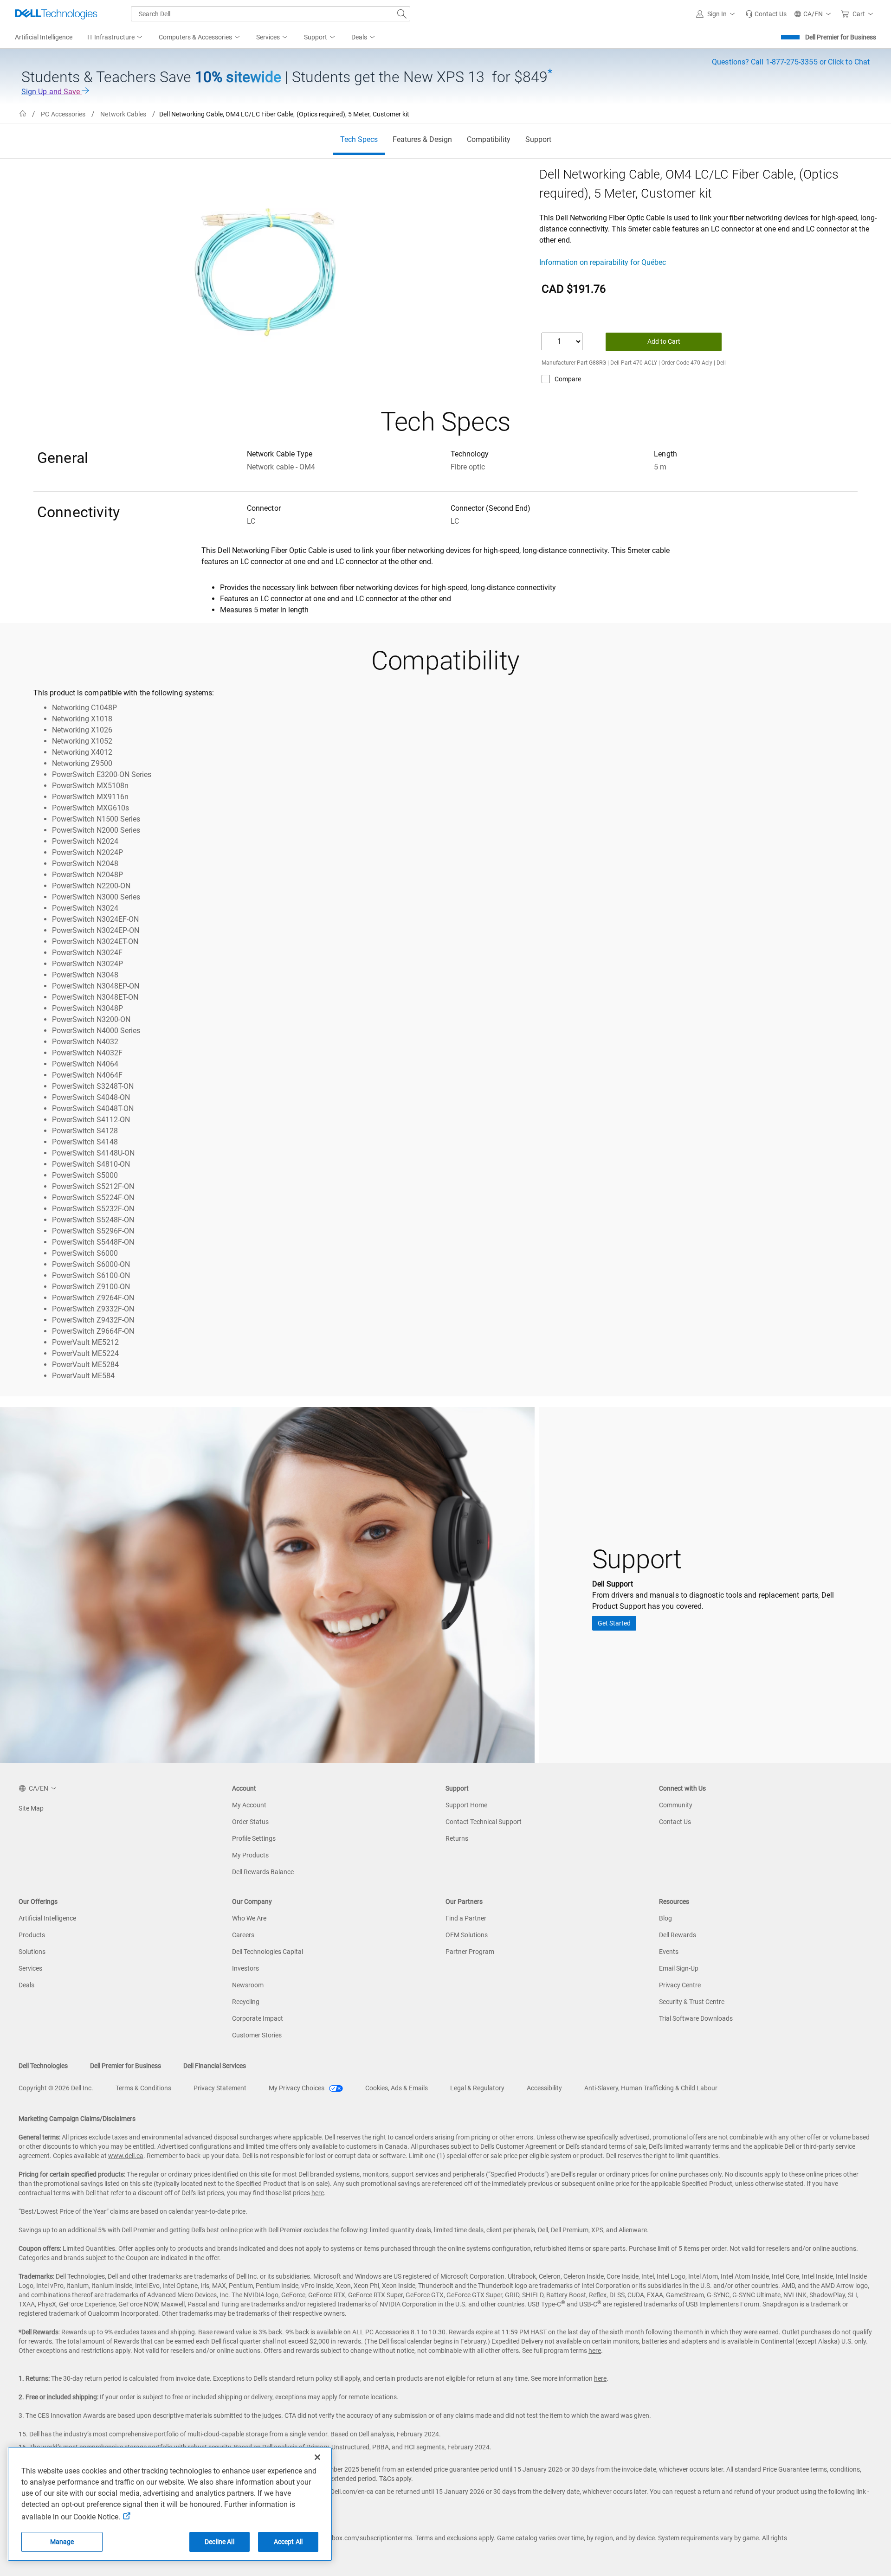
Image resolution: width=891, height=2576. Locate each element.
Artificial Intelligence (47, 1918)
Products (32, 1935)
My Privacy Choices (297, 2088)
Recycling (246, 2002)
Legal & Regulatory (477, 2088)
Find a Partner (466, 1918)
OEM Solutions (467, 1935)
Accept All (288, 2542)
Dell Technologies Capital (268, 1952)
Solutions (32, 1952)
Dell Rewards (678, 1935)
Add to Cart (664, 341)
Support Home (466, 1805)
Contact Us (675, 1822)
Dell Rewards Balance (263, 1872)
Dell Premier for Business (841, 37)
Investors (245, 1968)
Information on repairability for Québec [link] (603, 262)
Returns (457, 1838)
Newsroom (248, 1985)
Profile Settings (254, 1838)
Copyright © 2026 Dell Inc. (56, 2088)
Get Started (614, 1623)
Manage (62, 2542)
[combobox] (271, 14)
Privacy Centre (680, 1985)
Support (538, 139)
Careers (243, 1935)
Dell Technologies (43, 2066)
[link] (766, 14)
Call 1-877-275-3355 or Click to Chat (791, 62)
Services (30, 1968)
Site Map (31, 1808)
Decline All (220, 2542)
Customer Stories (257, 2035)
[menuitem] (116, 38)
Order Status (250, 1822)
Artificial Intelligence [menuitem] (44, 37)
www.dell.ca (126, 2156)
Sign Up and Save (52, 92)
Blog (665, 1918)
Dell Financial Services (215, 2066)
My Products (250, 1855)
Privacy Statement (220, 2088)
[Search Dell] (402, 14)
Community (676, 1805)
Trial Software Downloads (696, 2018)
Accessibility (544, 2088)
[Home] (23, 114)
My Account (249, 1805)
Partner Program (470, 1952)
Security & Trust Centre (692, 2002)
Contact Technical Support (484, 1822)
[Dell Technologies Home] (56, 14)
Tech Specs (359, 139)
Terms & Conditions (143, 2088)
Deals (26, 1985)
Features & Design (422, 139)
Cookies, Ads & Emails (397, 2088)
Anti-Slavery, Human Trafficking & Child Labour (651, 2088)
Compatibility (489, 139)
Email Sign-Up (679, 1968)
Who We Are (249, 1918)
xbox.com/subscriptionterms (370, 2538)
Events (669, 1952)
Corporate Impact (258, 2018)
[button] (717, 14)
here (318, 2193)
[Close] (317, 2457)
